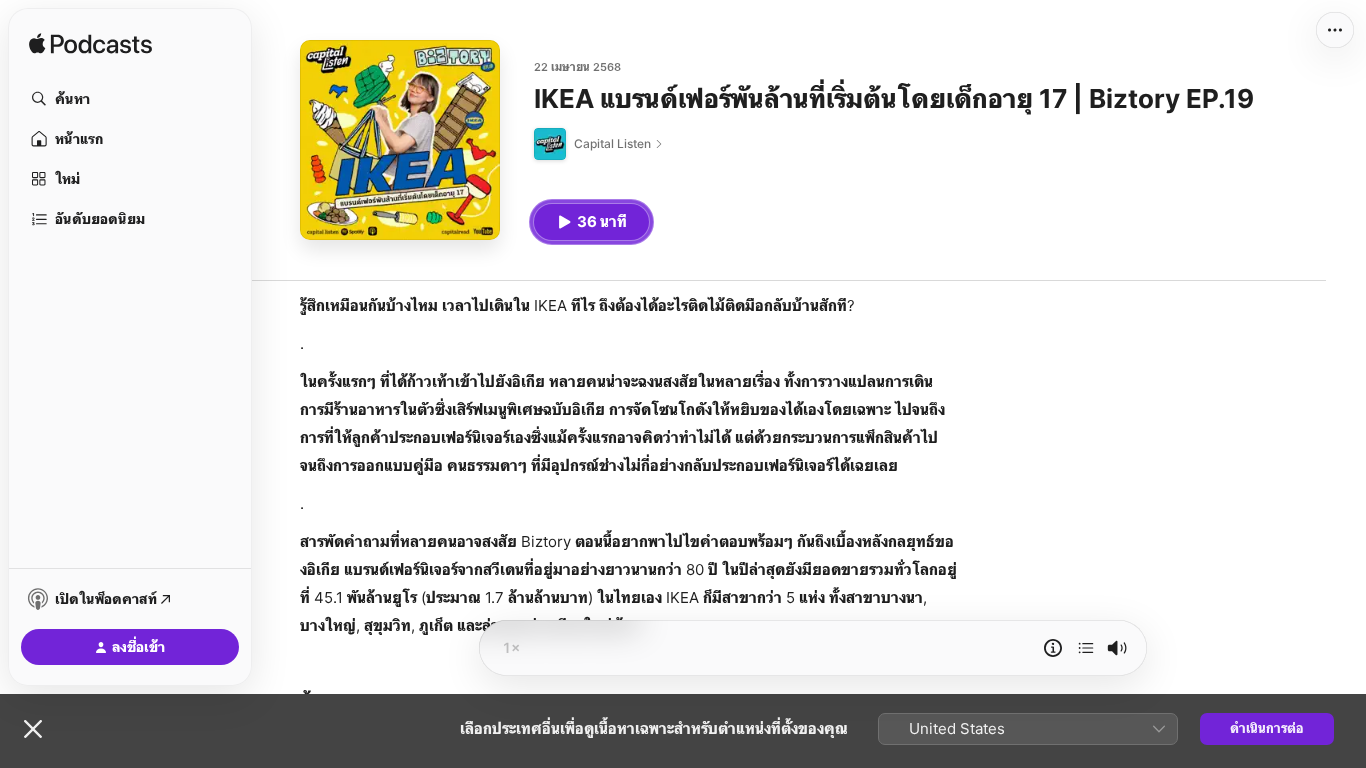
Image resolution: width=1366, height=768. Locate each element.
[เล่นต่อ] (1086, 648)
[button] (130, 99)
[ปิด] (33, 729)
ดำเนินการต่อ (1267, 728)
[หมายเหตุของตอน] (1053, 648)
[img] (90, 45)
